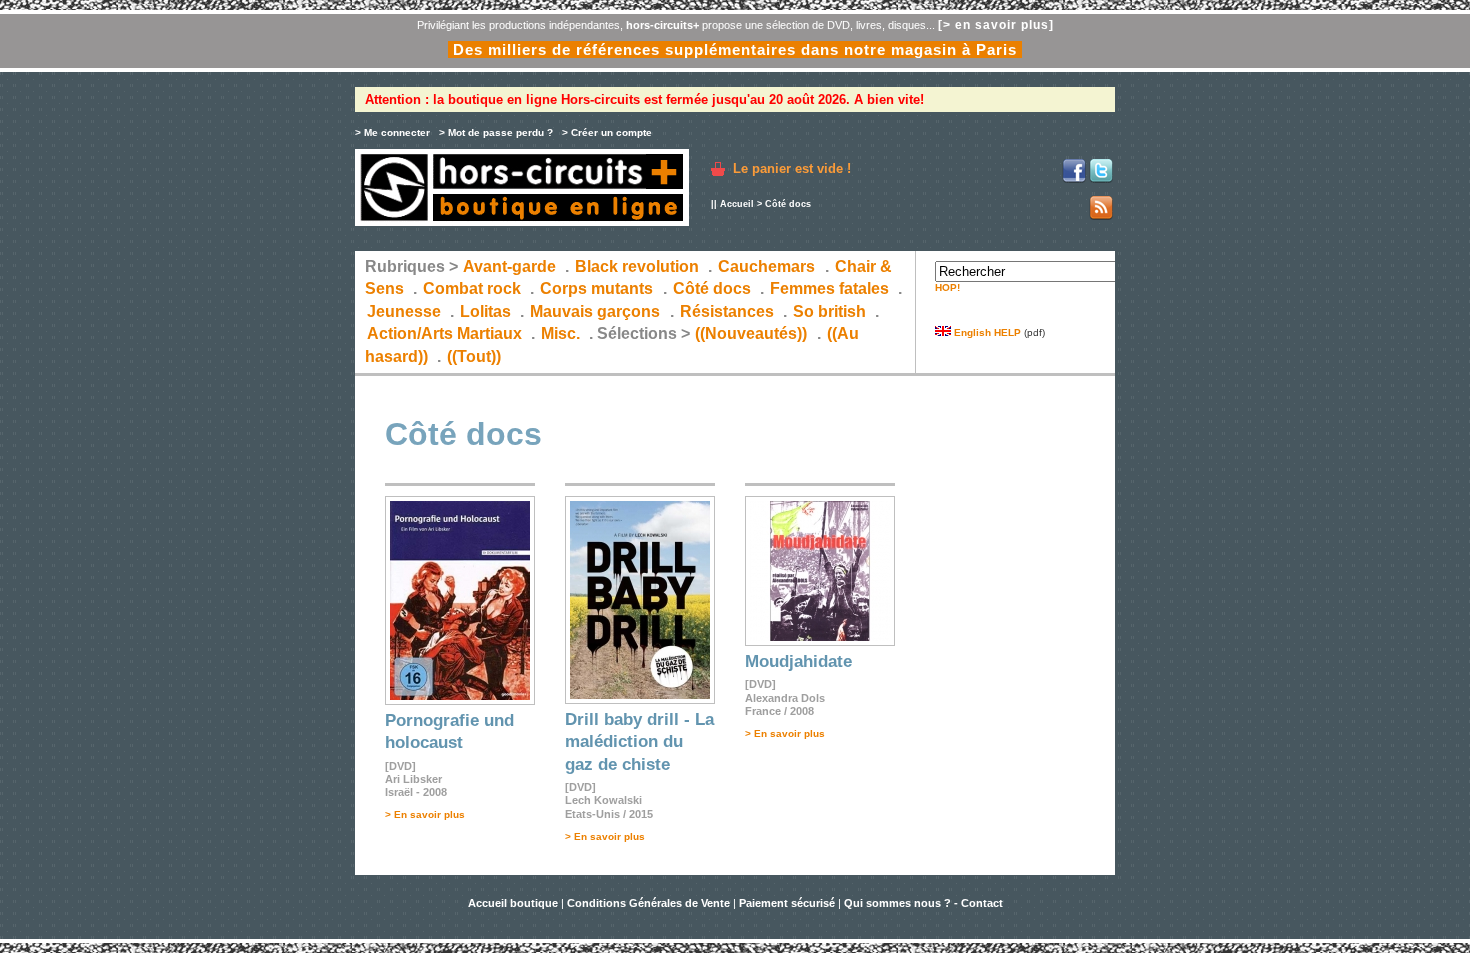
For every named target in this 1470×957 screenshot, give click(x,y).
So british (829, 311)
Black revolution (637, 266)
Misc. (560, 333)
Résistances (727, 311)
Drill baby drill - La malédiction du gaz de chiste (639, 742)
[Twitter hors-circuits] (1101, 179)
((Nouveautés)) (751, 333)
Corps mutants (598, 288)
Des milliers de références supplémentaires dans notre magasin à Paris (735, 49)
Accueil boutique (514, 903)
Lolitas (485, 311)
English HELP (986, 332)
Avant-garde (509, 266)
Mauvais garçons (595, 311)
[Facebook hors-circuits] (1074, 179)
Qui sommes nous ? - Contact (923, 903)
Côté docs (712, 288)
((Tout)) (474, 356)
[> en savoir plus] (996, 25)
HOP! (947, 287)
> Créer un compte (607, 132)
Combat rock (472, 288)
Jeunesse (404, 311)
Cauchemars (766, 266)
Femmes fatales (829, 288)
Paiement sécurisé (787, 903)
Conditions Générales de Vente (648, 903)
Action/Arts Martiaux (444, 333)
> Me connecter (392, 132)
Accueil (737, 204)
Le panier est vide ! (792, 168)
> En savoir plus (425, 814)
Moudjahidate (798, 661)
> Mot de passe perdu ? (496, 132)
